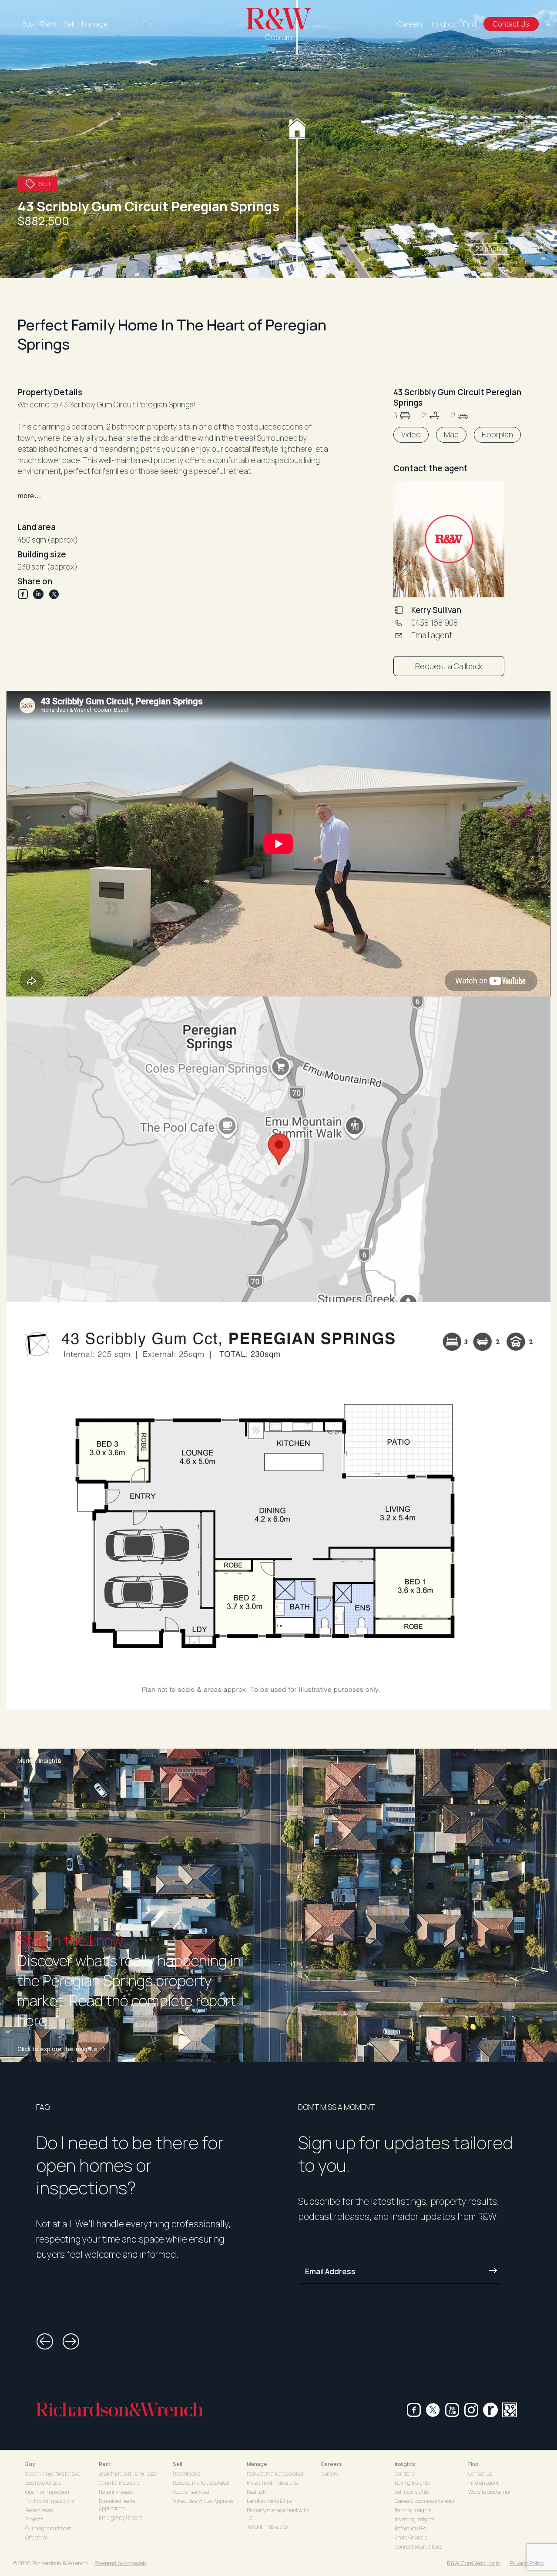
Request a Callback (449, 666)
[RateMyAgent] (490, 2410)
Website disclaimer (489, 2492)
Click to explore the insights (57, 2049)
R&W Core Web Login (474, 2563)
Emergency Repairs (121, 2518)
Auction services (191, 2492)
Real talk (256, 2492)
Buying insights (412, 2483)
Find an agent (483, 2483)
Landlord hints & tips (269, 2501)
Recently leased (116, 2492)
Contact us (480, 2474)
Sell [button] (178, 2464)
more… (29, 496)
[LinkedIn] (41, 594)
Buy (28, 24)
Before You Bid (411, 2528)
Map (451, 435)
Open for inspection (47, 2492)
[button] (450, 249)
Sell (69, 24)
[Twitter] (54, 594)
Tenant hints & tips (267, 2527)
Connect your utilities (418, 2547)
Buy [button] (30, 2464)
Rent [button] (105, 2464)
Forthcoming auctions (50, 2501)
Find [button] (473, 2464)
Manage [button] (257, 2464)
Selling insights (412, 2492)
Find (470, 24)
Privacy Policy (527, 2563)
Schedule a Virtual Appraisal (204, 2501)
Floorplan (497, 435)
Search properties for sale (53, 2474)
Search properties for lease (128, 2474)
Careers (410, 24)
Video (411, 435)
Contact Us (511, 24)
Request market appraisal (201, 2483)
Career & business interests (424, 2501)
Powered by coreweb (120, 2563)
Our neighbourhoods (48, 2528)
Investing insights (414, 2519)
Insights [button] (405, 2464)
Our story (405, 2474)
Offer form (37, 2538)
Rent (49, 24)
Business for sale (43, 2483)
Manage (95, 24)
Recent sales (39, 2510)
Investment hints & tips (272, 2483)
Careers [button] (331, 2464)
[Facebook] (25, 594)
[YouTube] (452, 2410)
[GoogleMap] (510, 2410)
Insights (443, 24)
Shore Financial (412, 2538)
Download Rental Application (118, 2505)
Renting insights (413, 2510)
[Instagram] (471, 2410)
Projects (34, 2519)
